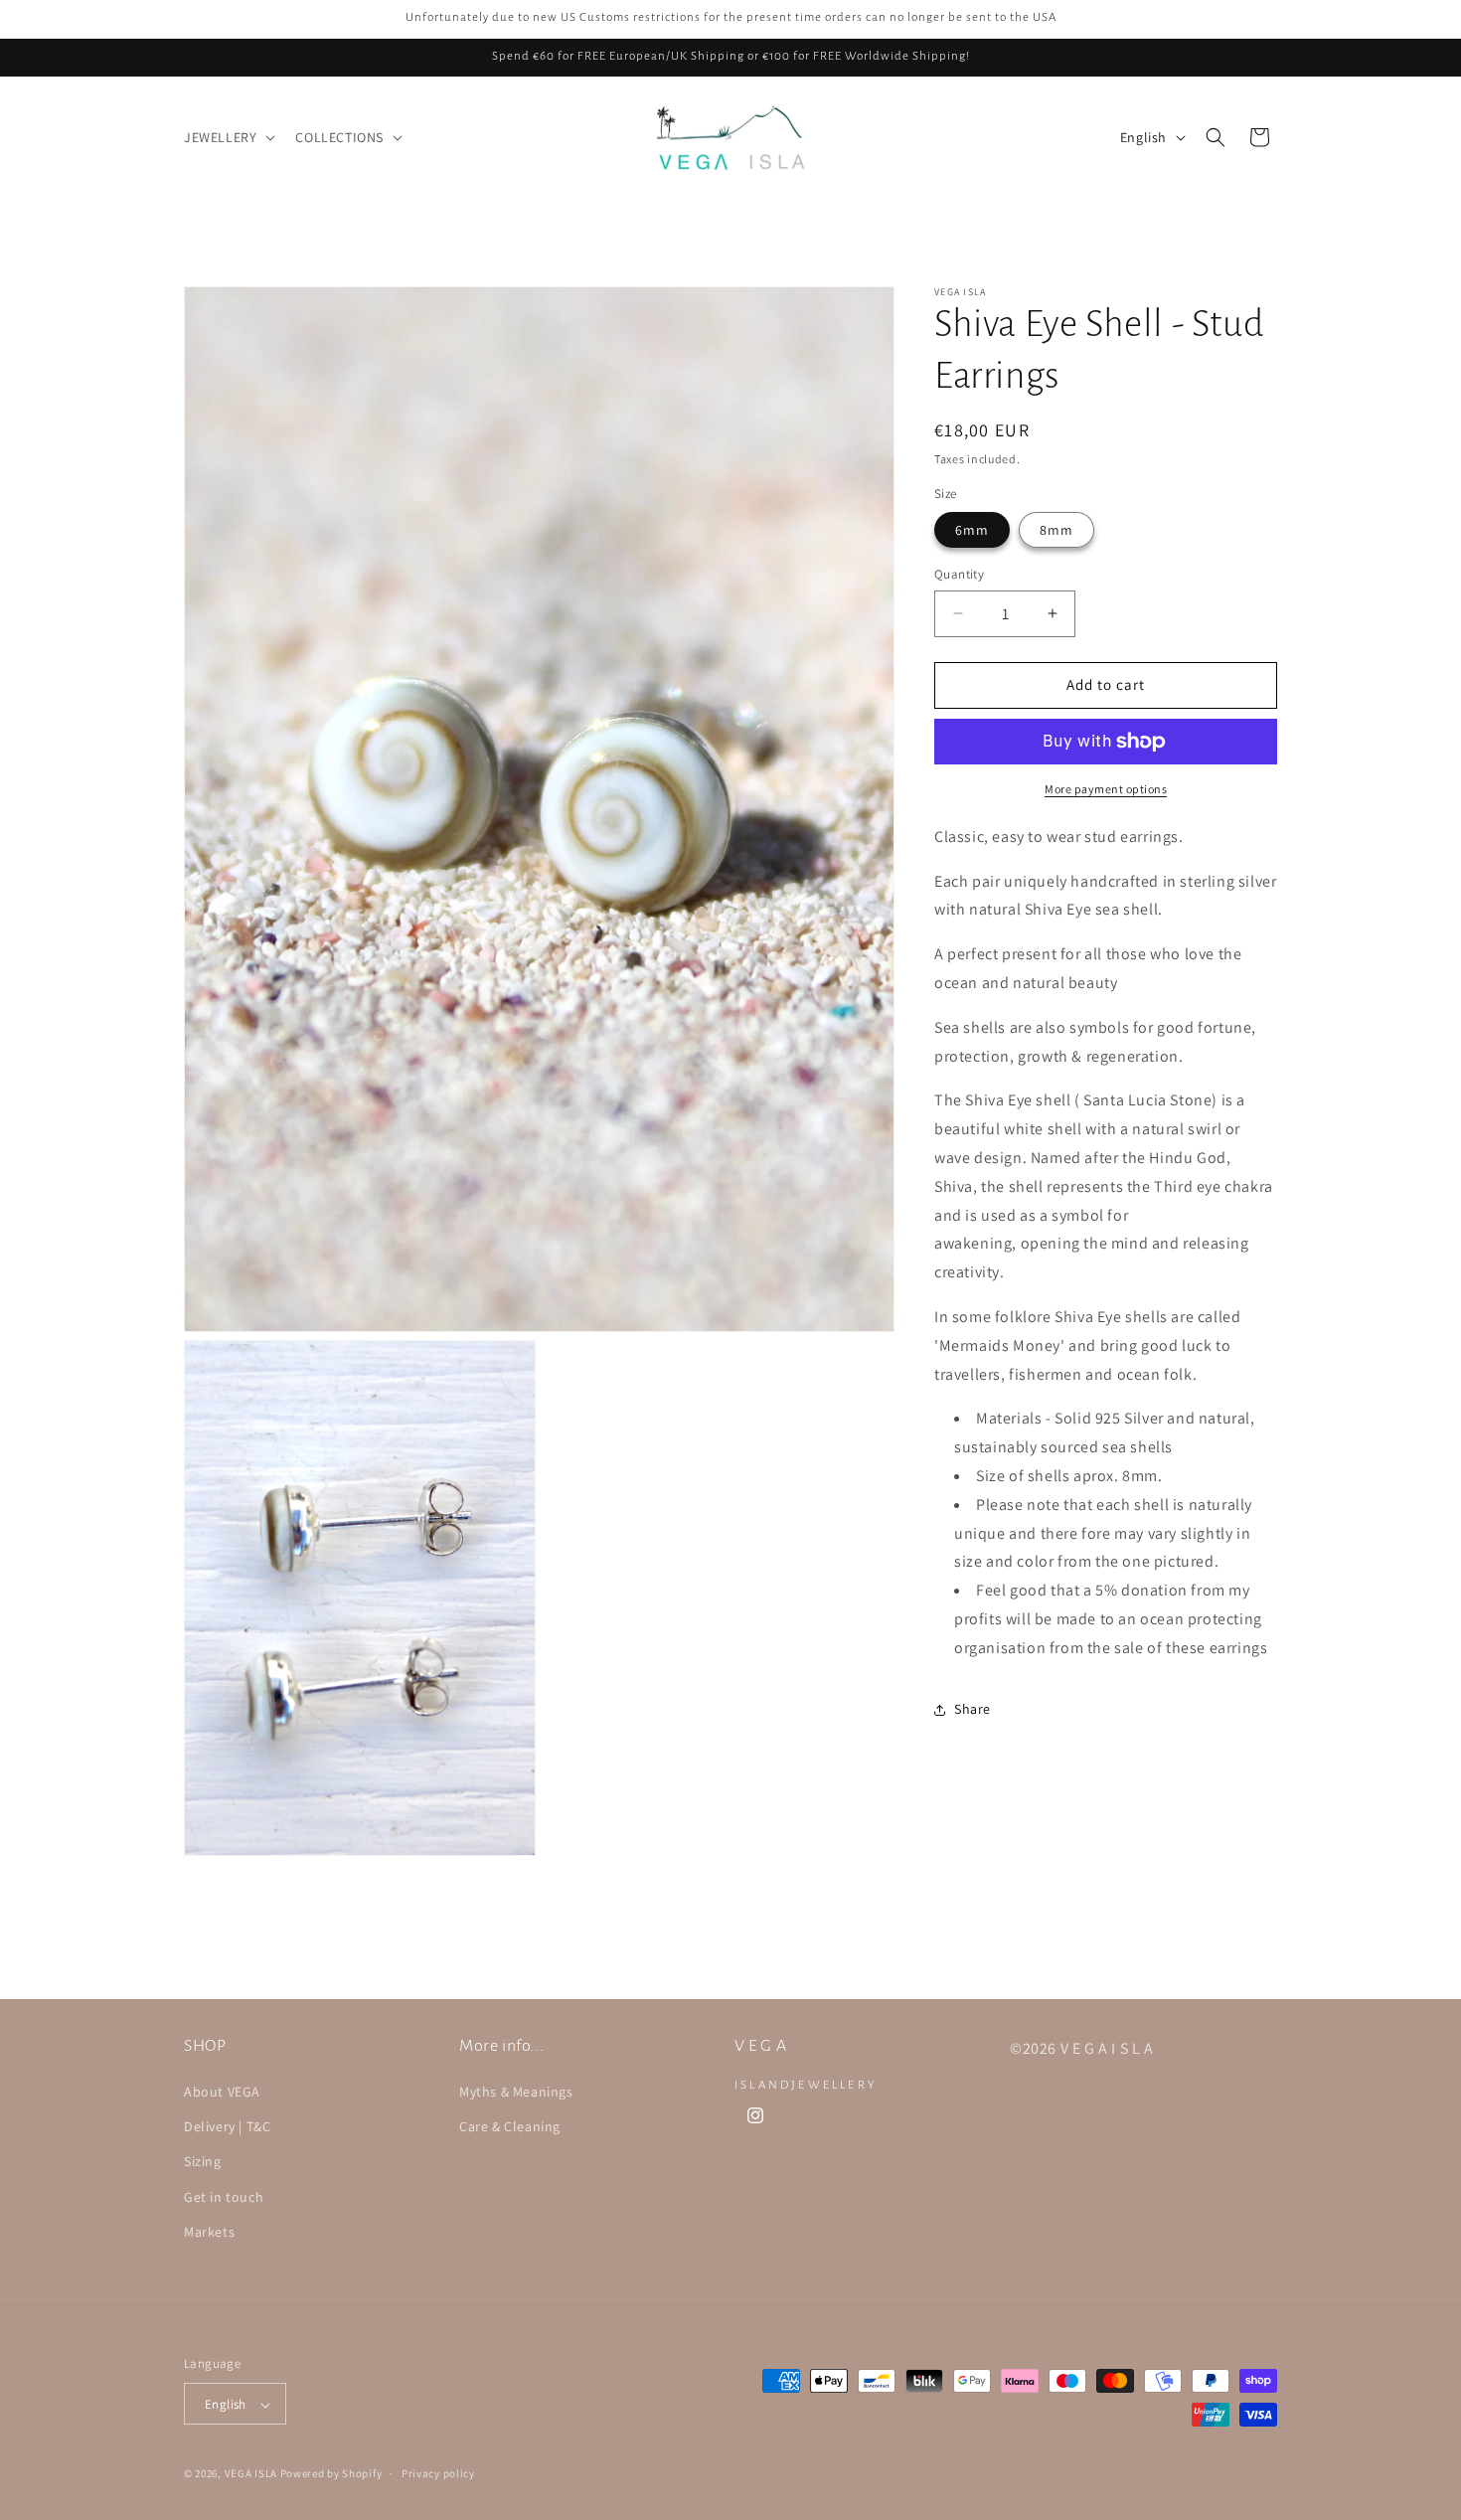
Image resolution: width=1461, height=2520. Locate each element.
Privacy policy (438, 2474)
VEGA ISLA (251, 2474)
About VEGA (222, 2093)
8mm (1056, 530)
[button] (228, 137)
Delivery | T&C (227, 2127)
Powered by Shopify (331, 2474)
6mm (972, 530)
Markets (209, 2232)
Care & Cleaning (510, 2127)
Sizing (203, 2162)
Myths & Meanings (516, 2093)
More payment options (1106, 789)
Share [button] (973, 1709)
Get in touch (224, 2197)
